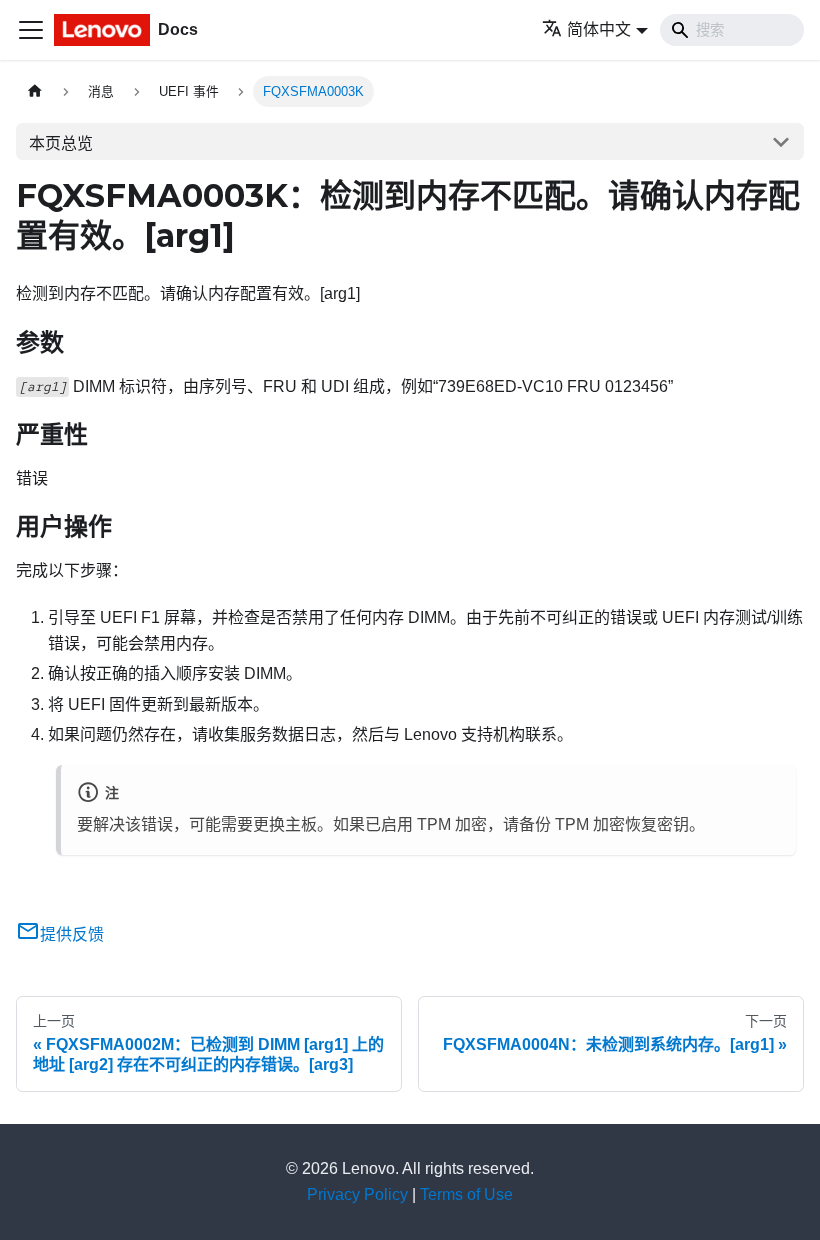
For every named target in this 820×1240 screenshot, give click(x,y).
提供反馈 (72, 934)
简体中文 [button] (599, 29)
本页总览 (61, 143)
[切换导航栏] (31, 30)
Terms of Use (466, 1194)
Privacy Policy (357, 1194)
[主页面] (35, 91)
